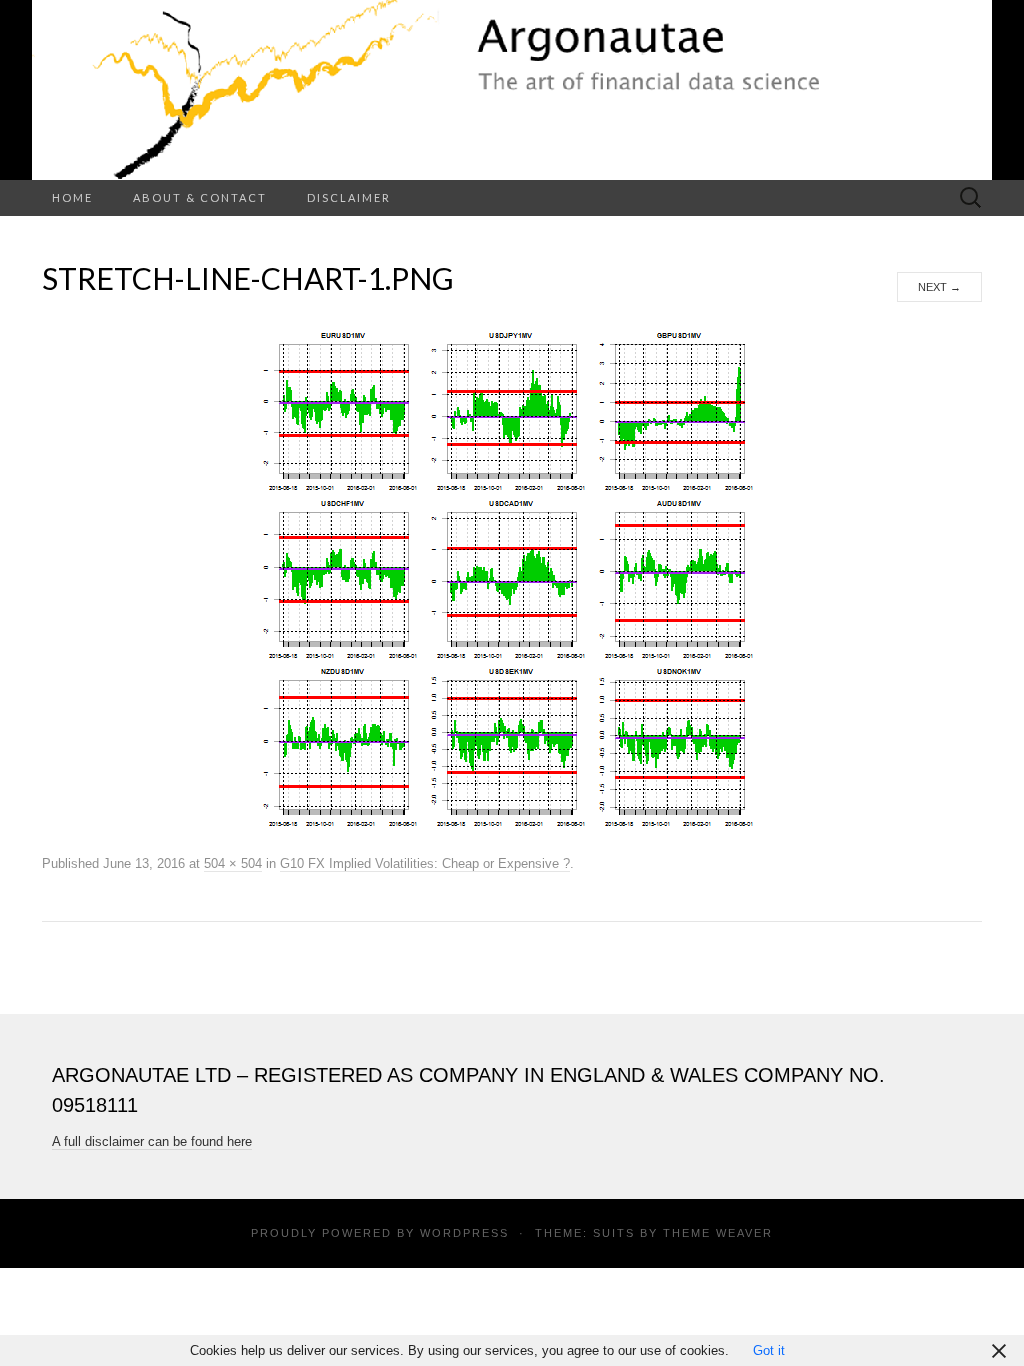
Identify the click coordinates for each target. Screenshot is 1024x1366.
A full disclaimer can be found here (152, 1141)
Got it (769, 1350)
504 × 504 (233, 863)
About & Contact (200, 197)
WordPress (464, 1233)
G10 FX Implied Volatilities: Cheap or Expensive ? (425, 863)
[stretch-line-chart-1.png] (512, 576)
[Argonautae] (512, 90)
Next (939, 287)
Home (72, 197)
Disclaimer (349, 197)
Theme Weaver (718, 1233)
